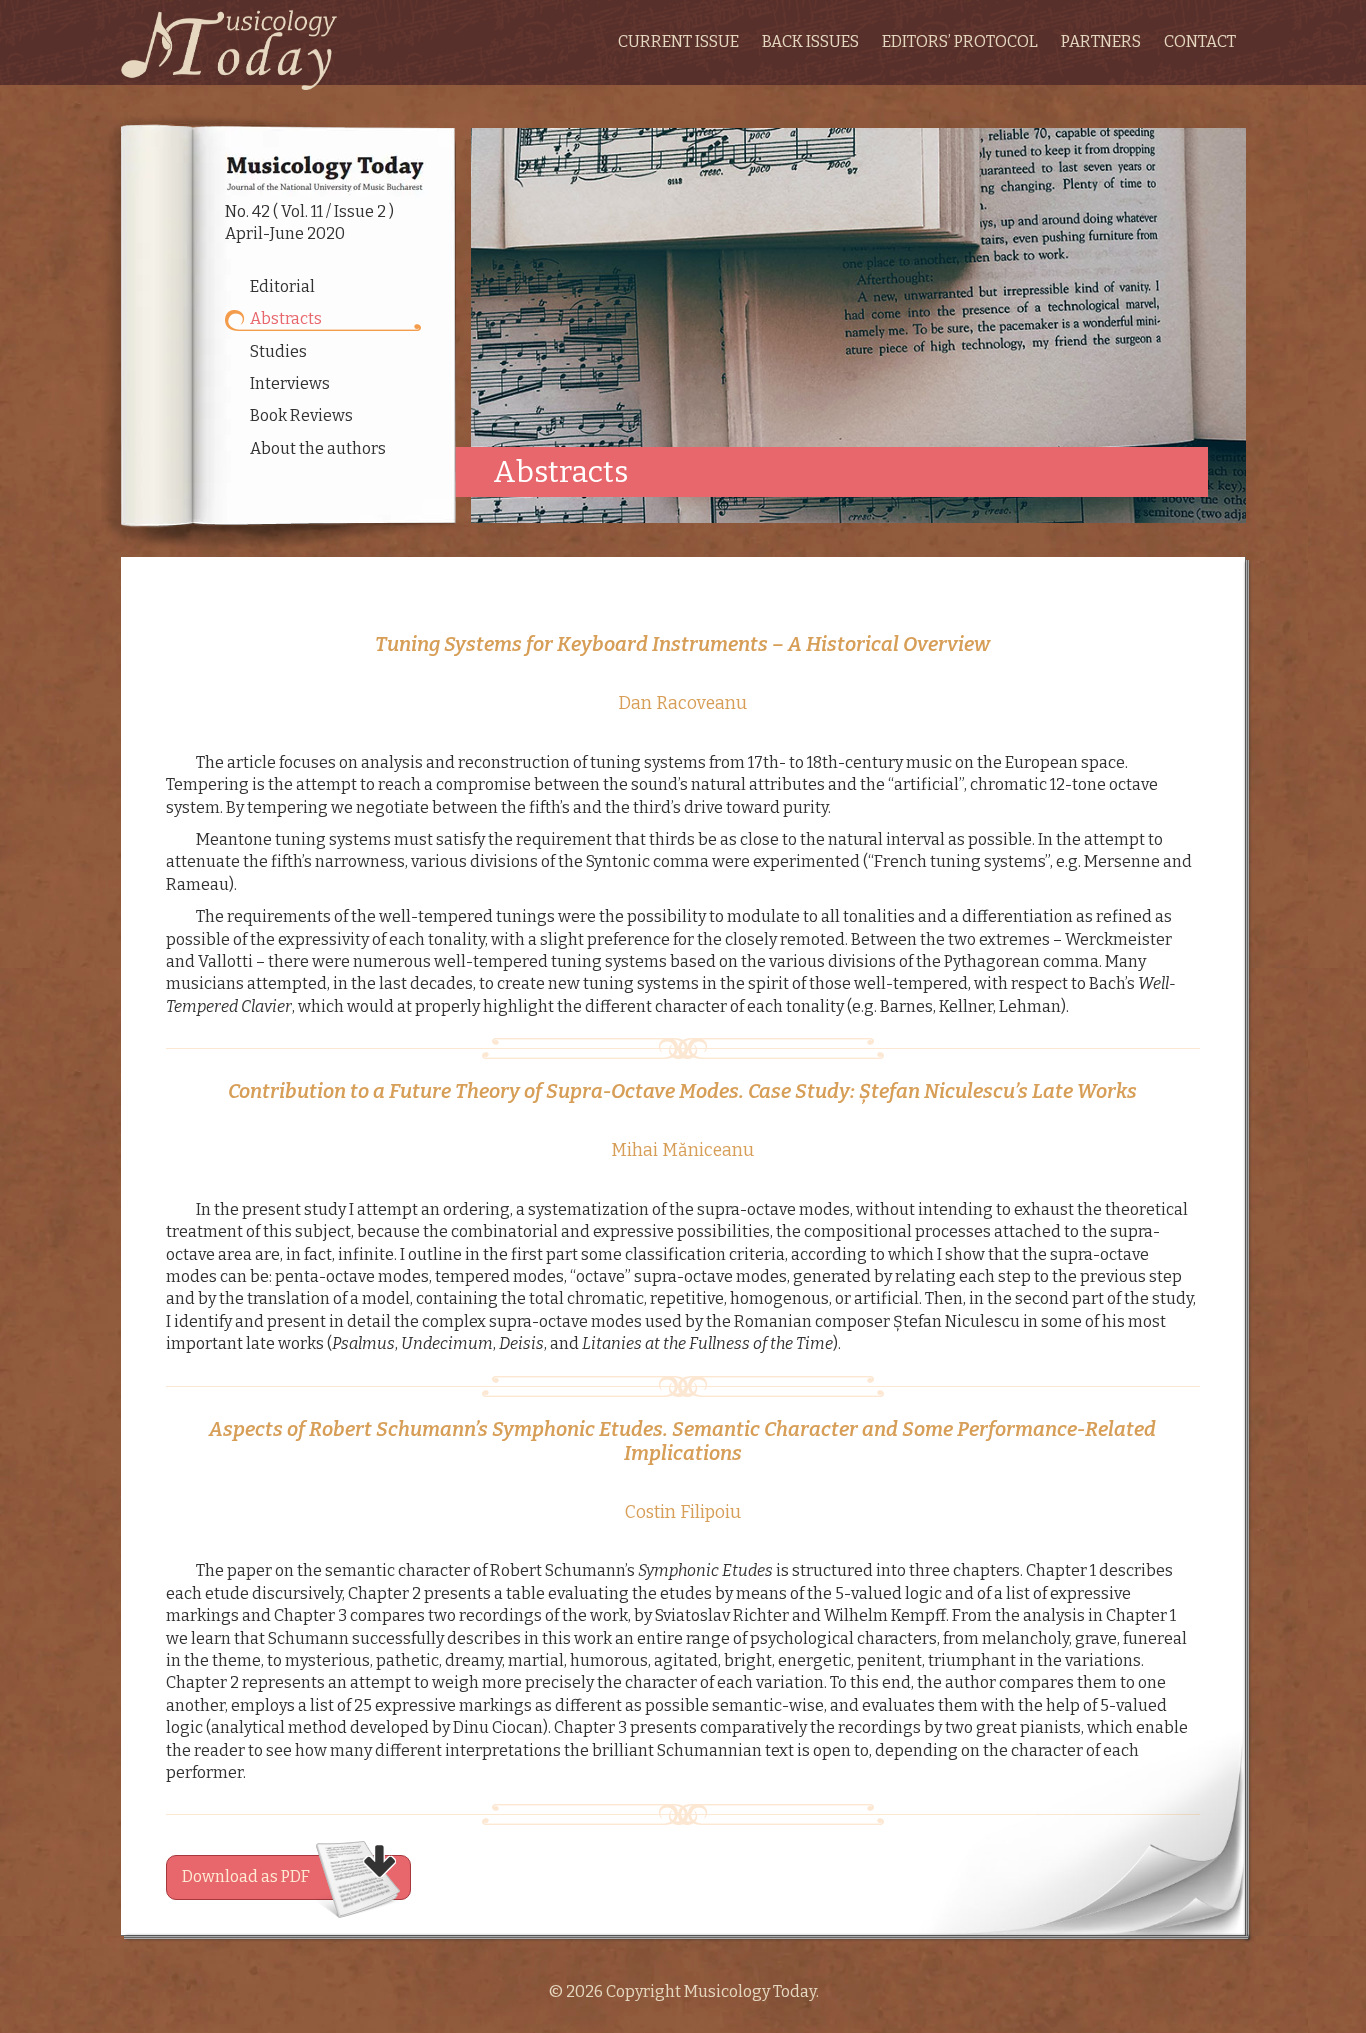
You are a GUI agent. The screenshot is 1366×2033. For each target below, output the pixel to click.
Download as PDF (246, 1876)
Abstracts (286, 318)
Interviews (290, 383)
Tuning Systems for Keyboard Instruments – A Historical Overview (682, 644)
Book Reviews (301, 415)
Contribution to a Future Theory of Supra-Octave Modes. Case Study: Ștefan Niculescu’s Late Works (682, 1091)
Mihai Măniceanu (682, 1150)
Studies (278, 351)
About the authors (318, 448)
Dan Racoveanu (682, 703)
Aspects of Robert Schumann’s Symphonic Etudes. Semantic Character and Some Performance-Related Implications (682, 1441)
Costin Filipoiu (683, 1512)
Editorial (282, 286)
